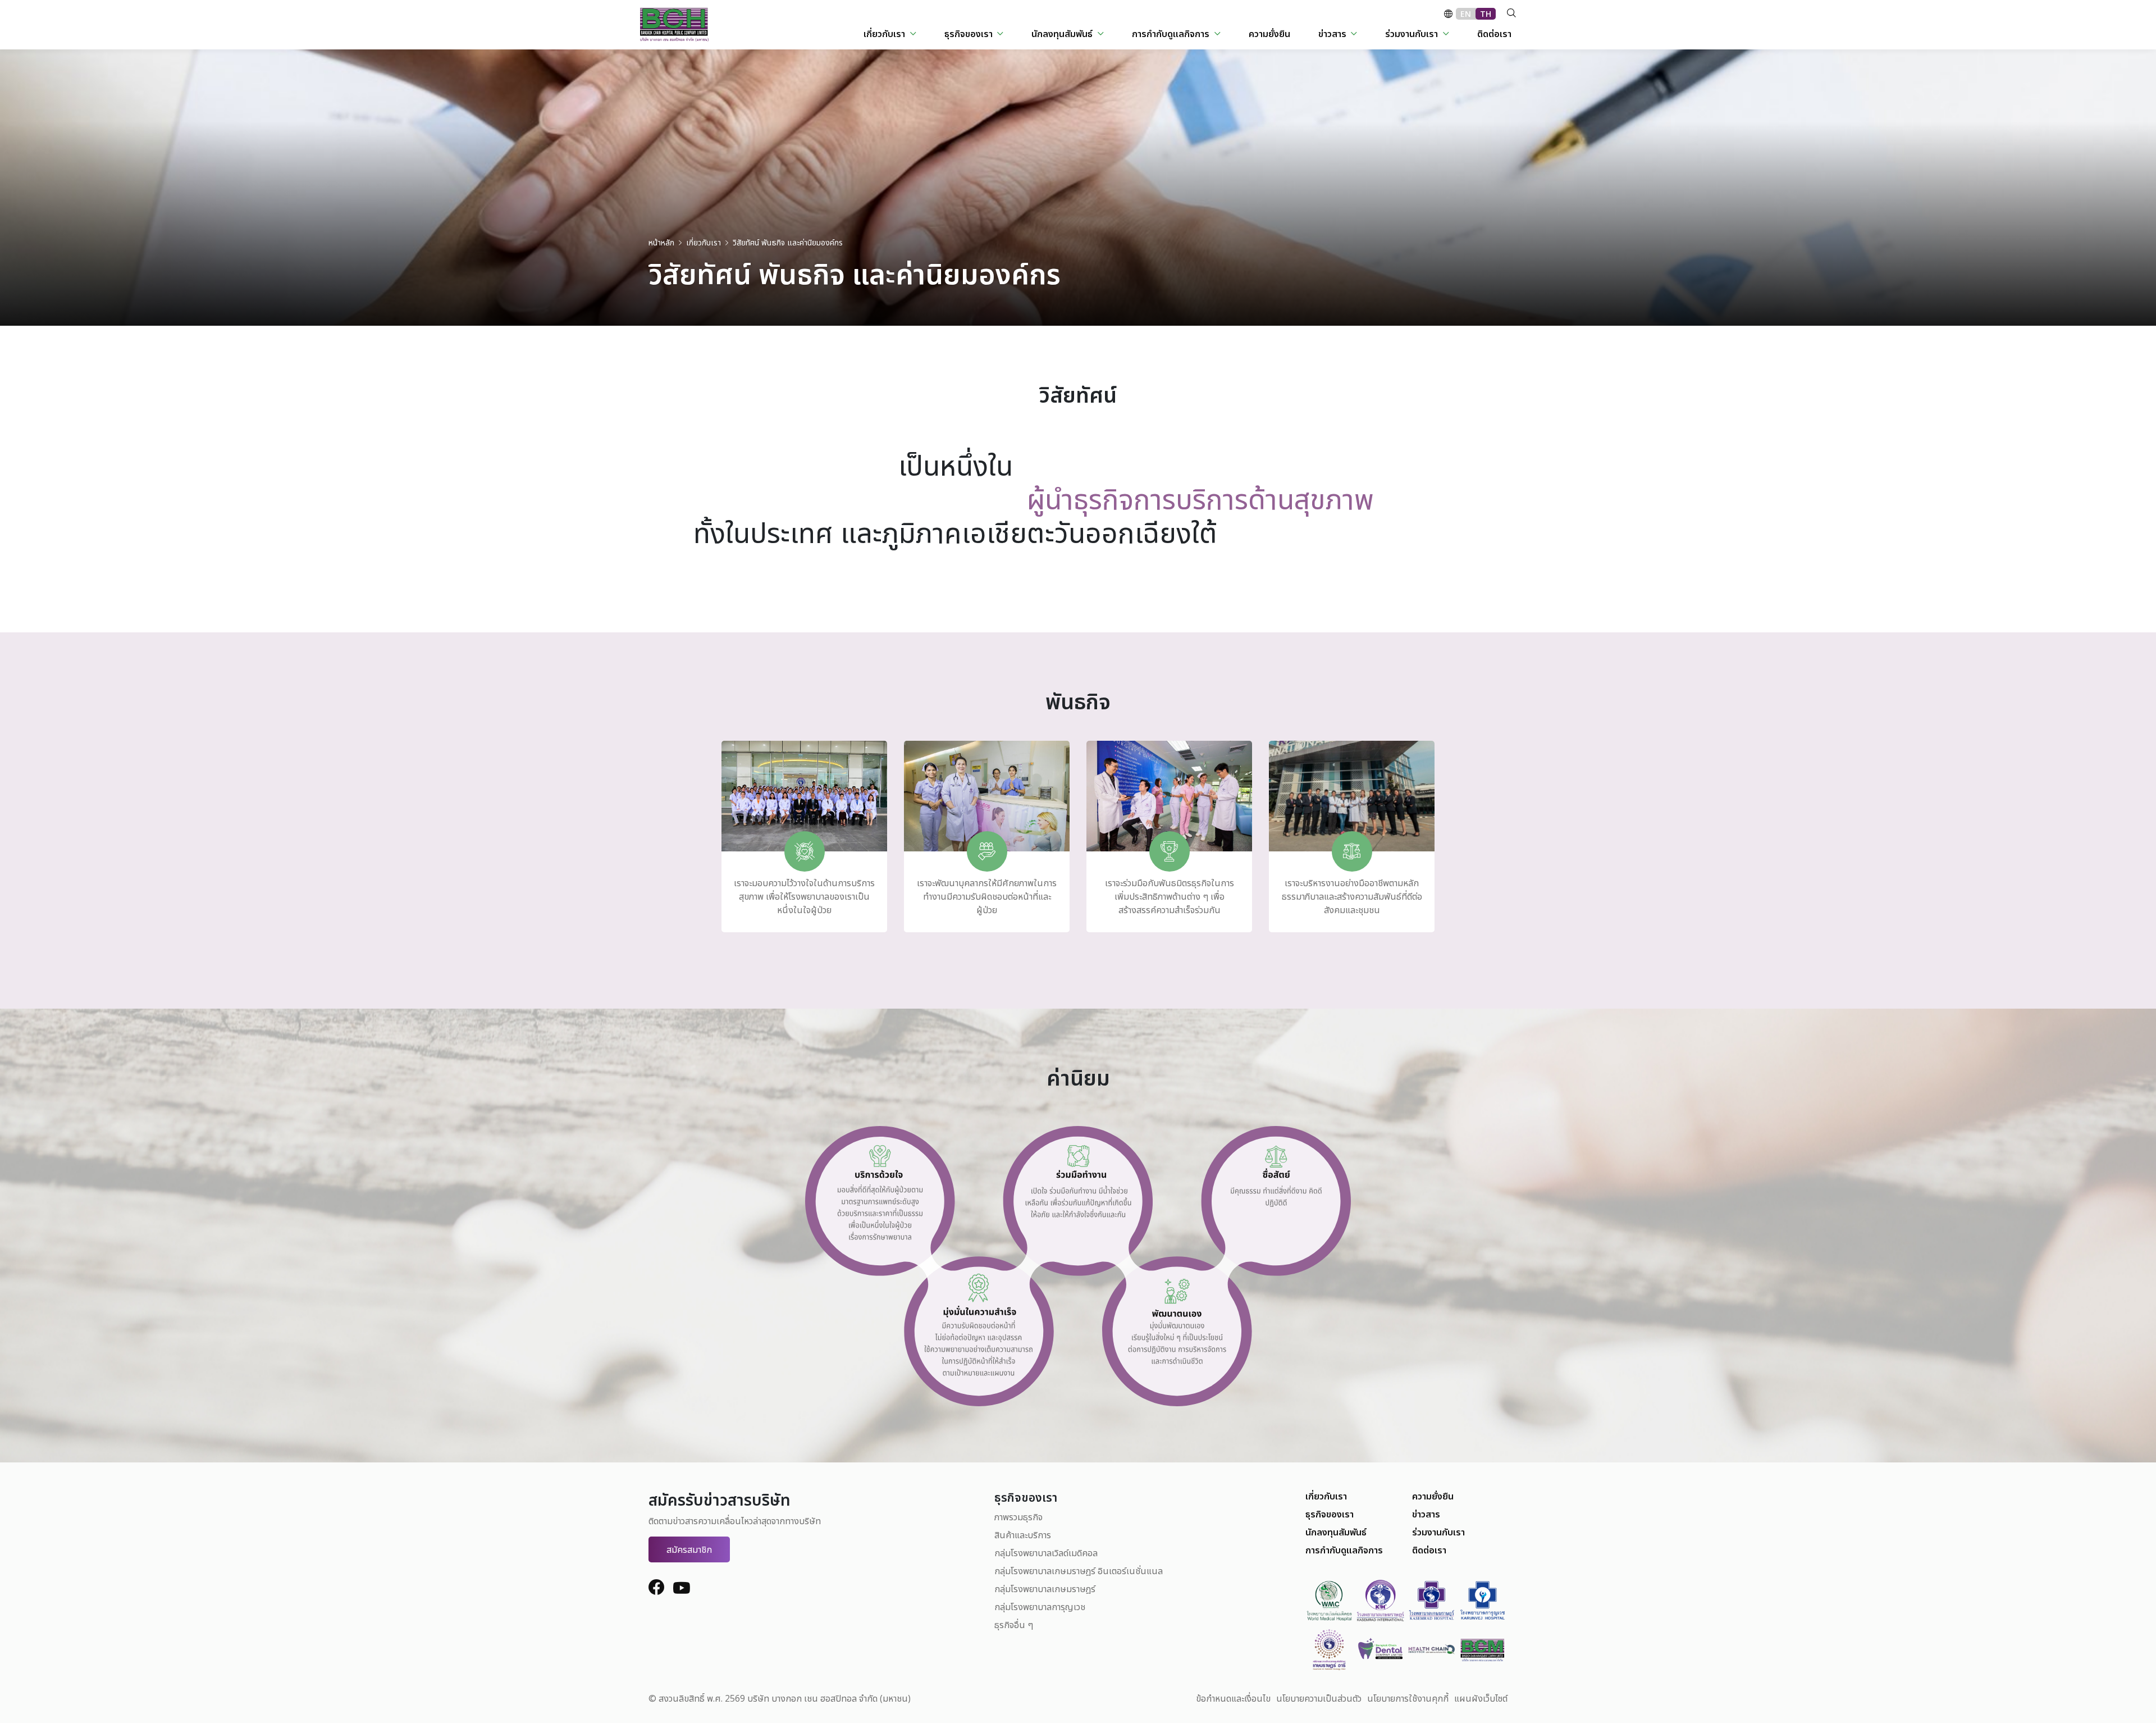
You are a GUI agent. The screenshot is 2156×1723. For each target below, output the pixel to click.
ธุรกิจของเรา (1330, 1514)
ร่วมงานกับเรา (1438, 1532)
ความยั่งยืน (1433, 1496)
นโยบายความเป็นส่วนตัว (1319, 1698)
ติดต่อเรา (1429, 1550)
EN (1466, 14)
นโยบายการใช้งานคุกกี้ (1408, 1698)
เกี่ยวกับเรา (1326, 1496)
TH (1486, 14)
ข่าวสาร (1426, 1514)
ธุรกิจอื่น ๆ (1014, 1625)
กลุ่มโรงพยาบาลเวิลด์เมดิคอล (1046, 1553)
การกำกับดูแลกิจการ (1344, 1550)
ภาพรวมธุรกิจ (1018, 1517)
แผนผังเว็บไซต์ (1481, 1698)
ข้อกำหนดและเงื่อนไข (1233, 1698)
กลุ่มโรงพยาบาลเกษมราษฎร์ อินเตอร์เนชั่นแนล (1079, 1571)
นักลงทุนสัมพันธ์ (1336, 1532)
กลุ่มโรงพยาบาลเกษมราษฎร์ (1045, 1589)
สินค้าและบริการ (1023, 1535)
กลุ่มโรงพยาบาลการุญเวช (1040, 1607)
